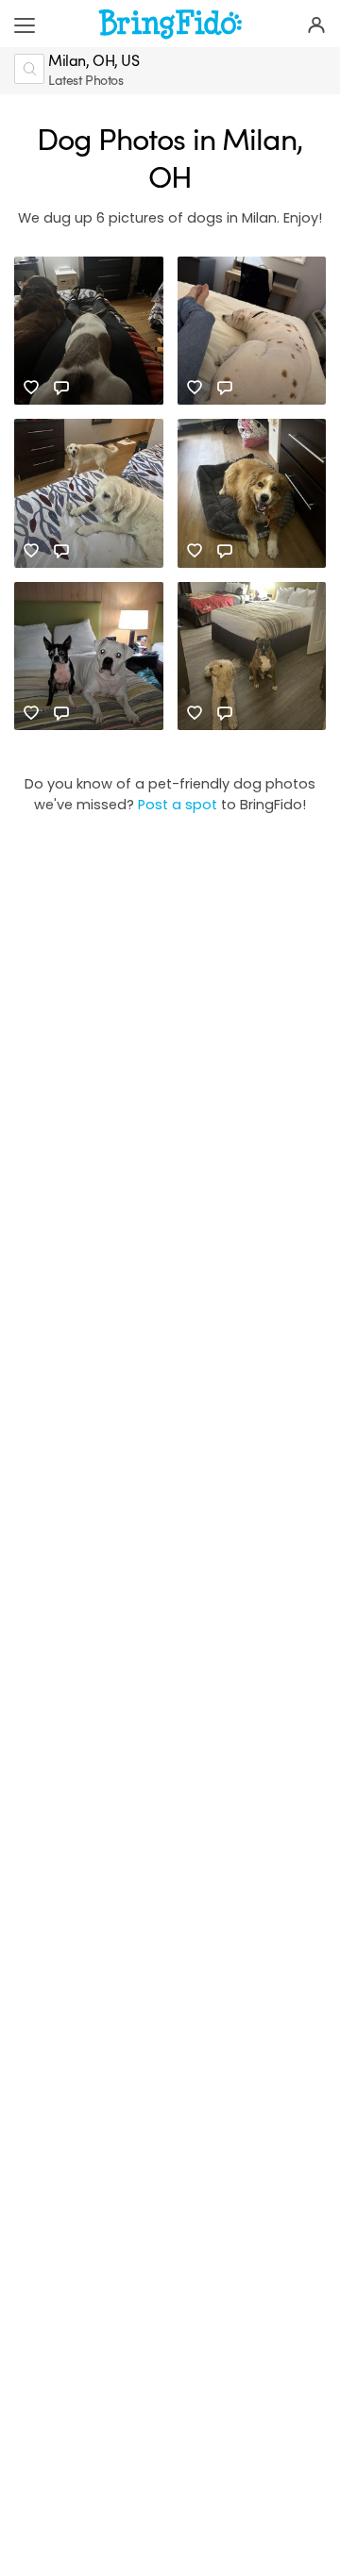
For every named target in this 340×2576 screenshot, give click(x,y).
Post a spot (178, 805)
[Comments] (61, 388)
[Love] (31, 388)
